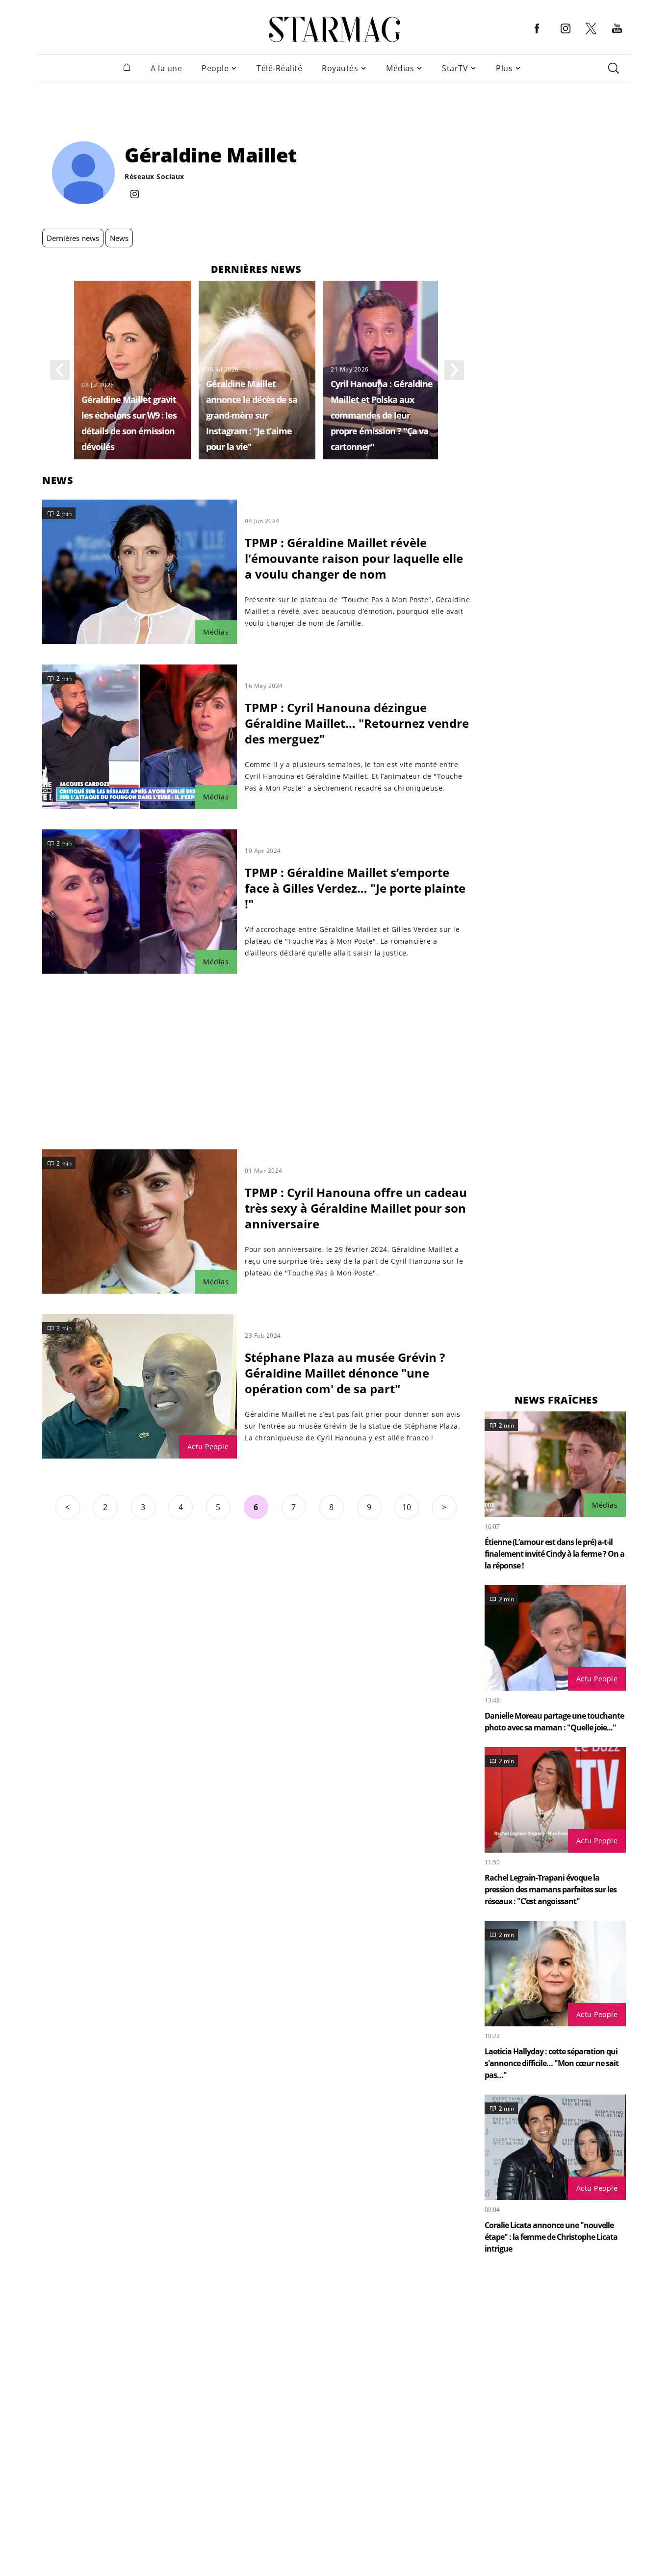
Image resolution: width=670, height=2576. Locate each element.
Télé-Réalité (279, 68)
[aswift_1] (335, 105)
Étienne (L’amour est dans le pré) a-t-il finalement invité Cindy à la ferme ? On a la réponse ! (554, 1554)
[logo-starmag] (335, 29)
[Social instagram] (135, 195)
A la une (166, 68)
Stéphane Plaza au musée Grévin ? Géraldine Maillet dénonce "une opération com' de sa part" (345, 1373)
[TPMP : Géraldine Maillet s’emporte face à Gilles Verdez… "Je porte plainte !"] (140, 902)
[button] (537, 36)
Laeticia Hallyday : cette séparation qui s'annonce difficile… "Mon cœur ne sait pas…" (552, 2063)
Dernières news (73, 238)
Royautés (340, 68)
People (215, 68)
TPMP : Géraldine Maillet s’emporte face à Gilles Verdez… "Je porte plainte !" (355, 888)
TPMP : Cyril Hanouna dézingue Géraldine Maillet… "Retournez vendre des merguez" (357, 723)
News (119, 238)
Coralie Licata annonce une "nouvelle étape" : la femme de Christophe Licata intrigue (551, 2237)
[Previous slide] (60, 370)
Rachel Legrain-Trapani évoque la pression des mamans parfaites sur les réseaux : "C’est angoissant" (551, 1889)
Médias (400, 68)
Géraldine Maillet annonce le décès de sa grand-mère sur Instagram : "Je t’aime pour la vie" (252, 415)
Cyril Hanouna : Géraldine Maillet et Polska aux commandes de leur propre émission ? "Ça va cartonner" (382, 415)
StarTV (455, 68)
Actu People (208, 1447)
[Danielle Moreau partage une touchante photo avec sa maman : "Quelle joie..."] (555, 1638)
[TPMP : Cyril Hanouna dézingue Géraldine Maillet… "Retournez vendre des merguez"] (140, 737)
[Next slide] (454, 370)
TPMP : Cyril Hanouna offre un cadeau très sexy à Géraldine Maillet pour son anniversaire (356, 1208)
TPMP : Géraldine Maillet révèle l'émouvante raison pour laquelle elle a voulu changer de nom (354, 558)
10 (407, 1507)
